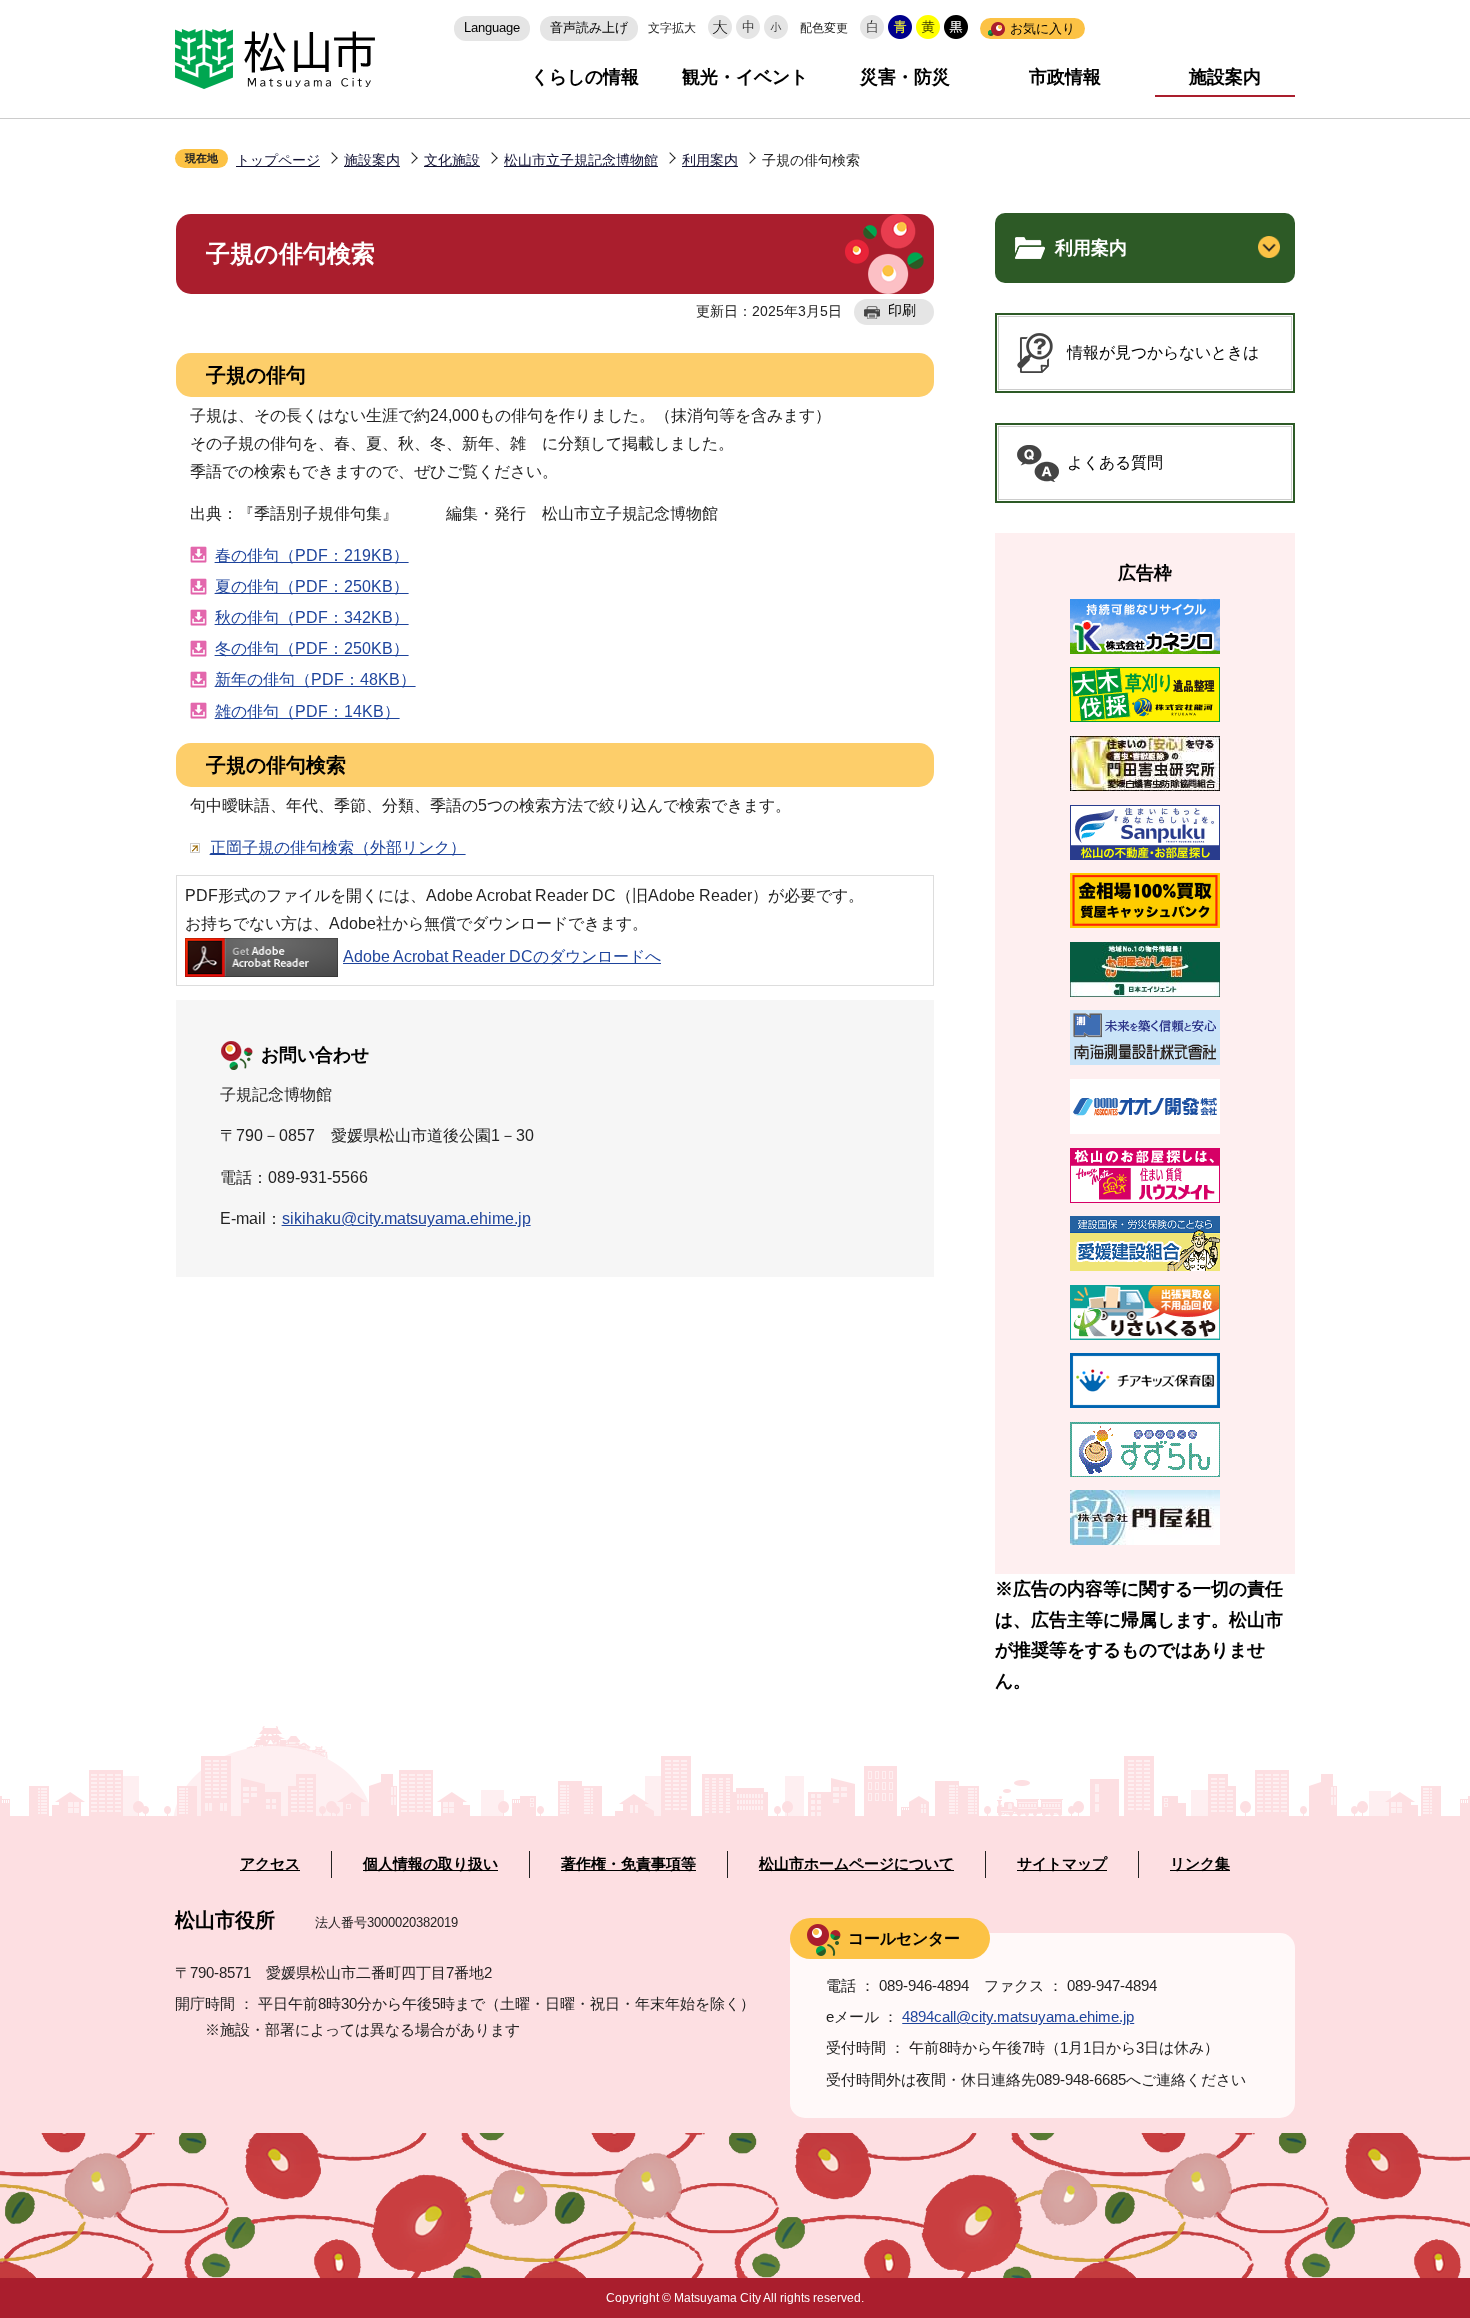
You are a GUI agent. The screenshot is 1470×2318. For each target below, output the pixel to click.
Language (492, 27)
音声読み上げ (589, 27)
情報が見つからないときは (1163, 352)
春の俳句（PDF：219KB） (312, 555)
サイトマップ (1062, 1864)
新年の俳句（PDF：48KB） (315, 679)
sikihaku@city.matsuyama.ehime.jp (406, 1218)
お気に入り (1042, 28)
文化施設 (452, 160)
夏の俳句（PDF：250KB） (312, 586)
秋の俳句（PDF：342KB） (312, 617)
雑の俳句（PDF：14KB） (307, 711)
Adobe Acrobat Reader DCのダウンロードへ (502, 956)
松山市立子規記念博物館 (581, 160)
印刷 (902, 310)
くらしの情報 (585, 77)
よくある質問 (1115, 462)
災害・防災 (905, 77)
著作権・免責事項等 (628, 1864)
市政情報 (1065, 77)
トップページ (278, 160)
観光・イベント (745, 77)
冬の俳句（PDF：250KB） (312, 648)
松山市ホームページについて (856, 1864)
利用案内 (710, 160)
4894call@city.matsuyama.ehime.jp (1018, 2016)
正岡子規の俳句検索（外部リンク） (338, 847)
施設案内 (1225, 77)
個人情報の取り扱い (430, 1864)
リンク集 (1200, 1864)
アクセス (270, 1864)
